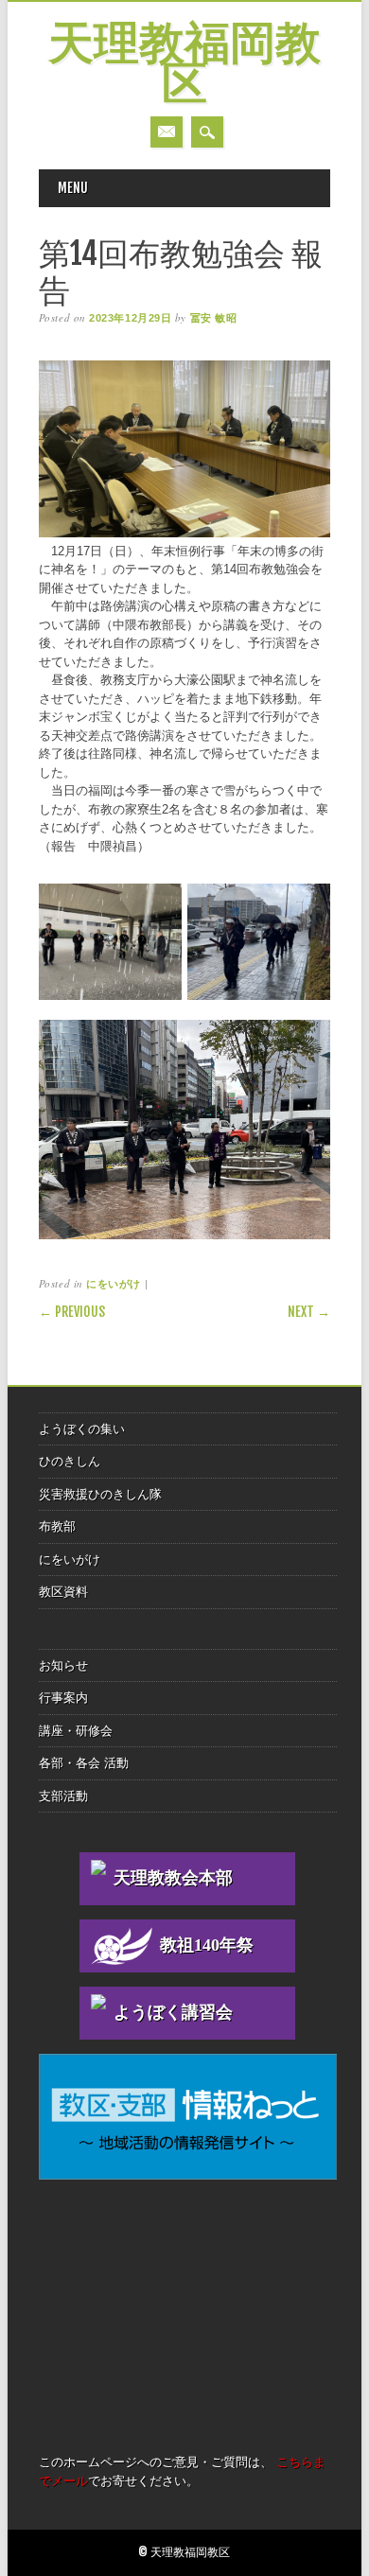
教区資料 (63, 1592)
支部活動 (63, 1796)
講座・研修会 (76, 1731)
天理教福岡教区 (184, 66)
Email (167, 132)
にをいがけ (114, 1284)
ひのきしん (70, 1461)
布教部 (57, 1526)
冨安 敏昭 (214, 318)
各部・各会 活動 (84, 1763)
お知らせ (63, 1665)
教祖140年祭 (207, 1945)
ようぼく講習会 (173, 2012)
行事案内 (63, 1698)
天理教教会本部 (173, 1878)
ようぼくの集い (82, 1429)
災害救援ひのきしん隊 (100, 1494)
